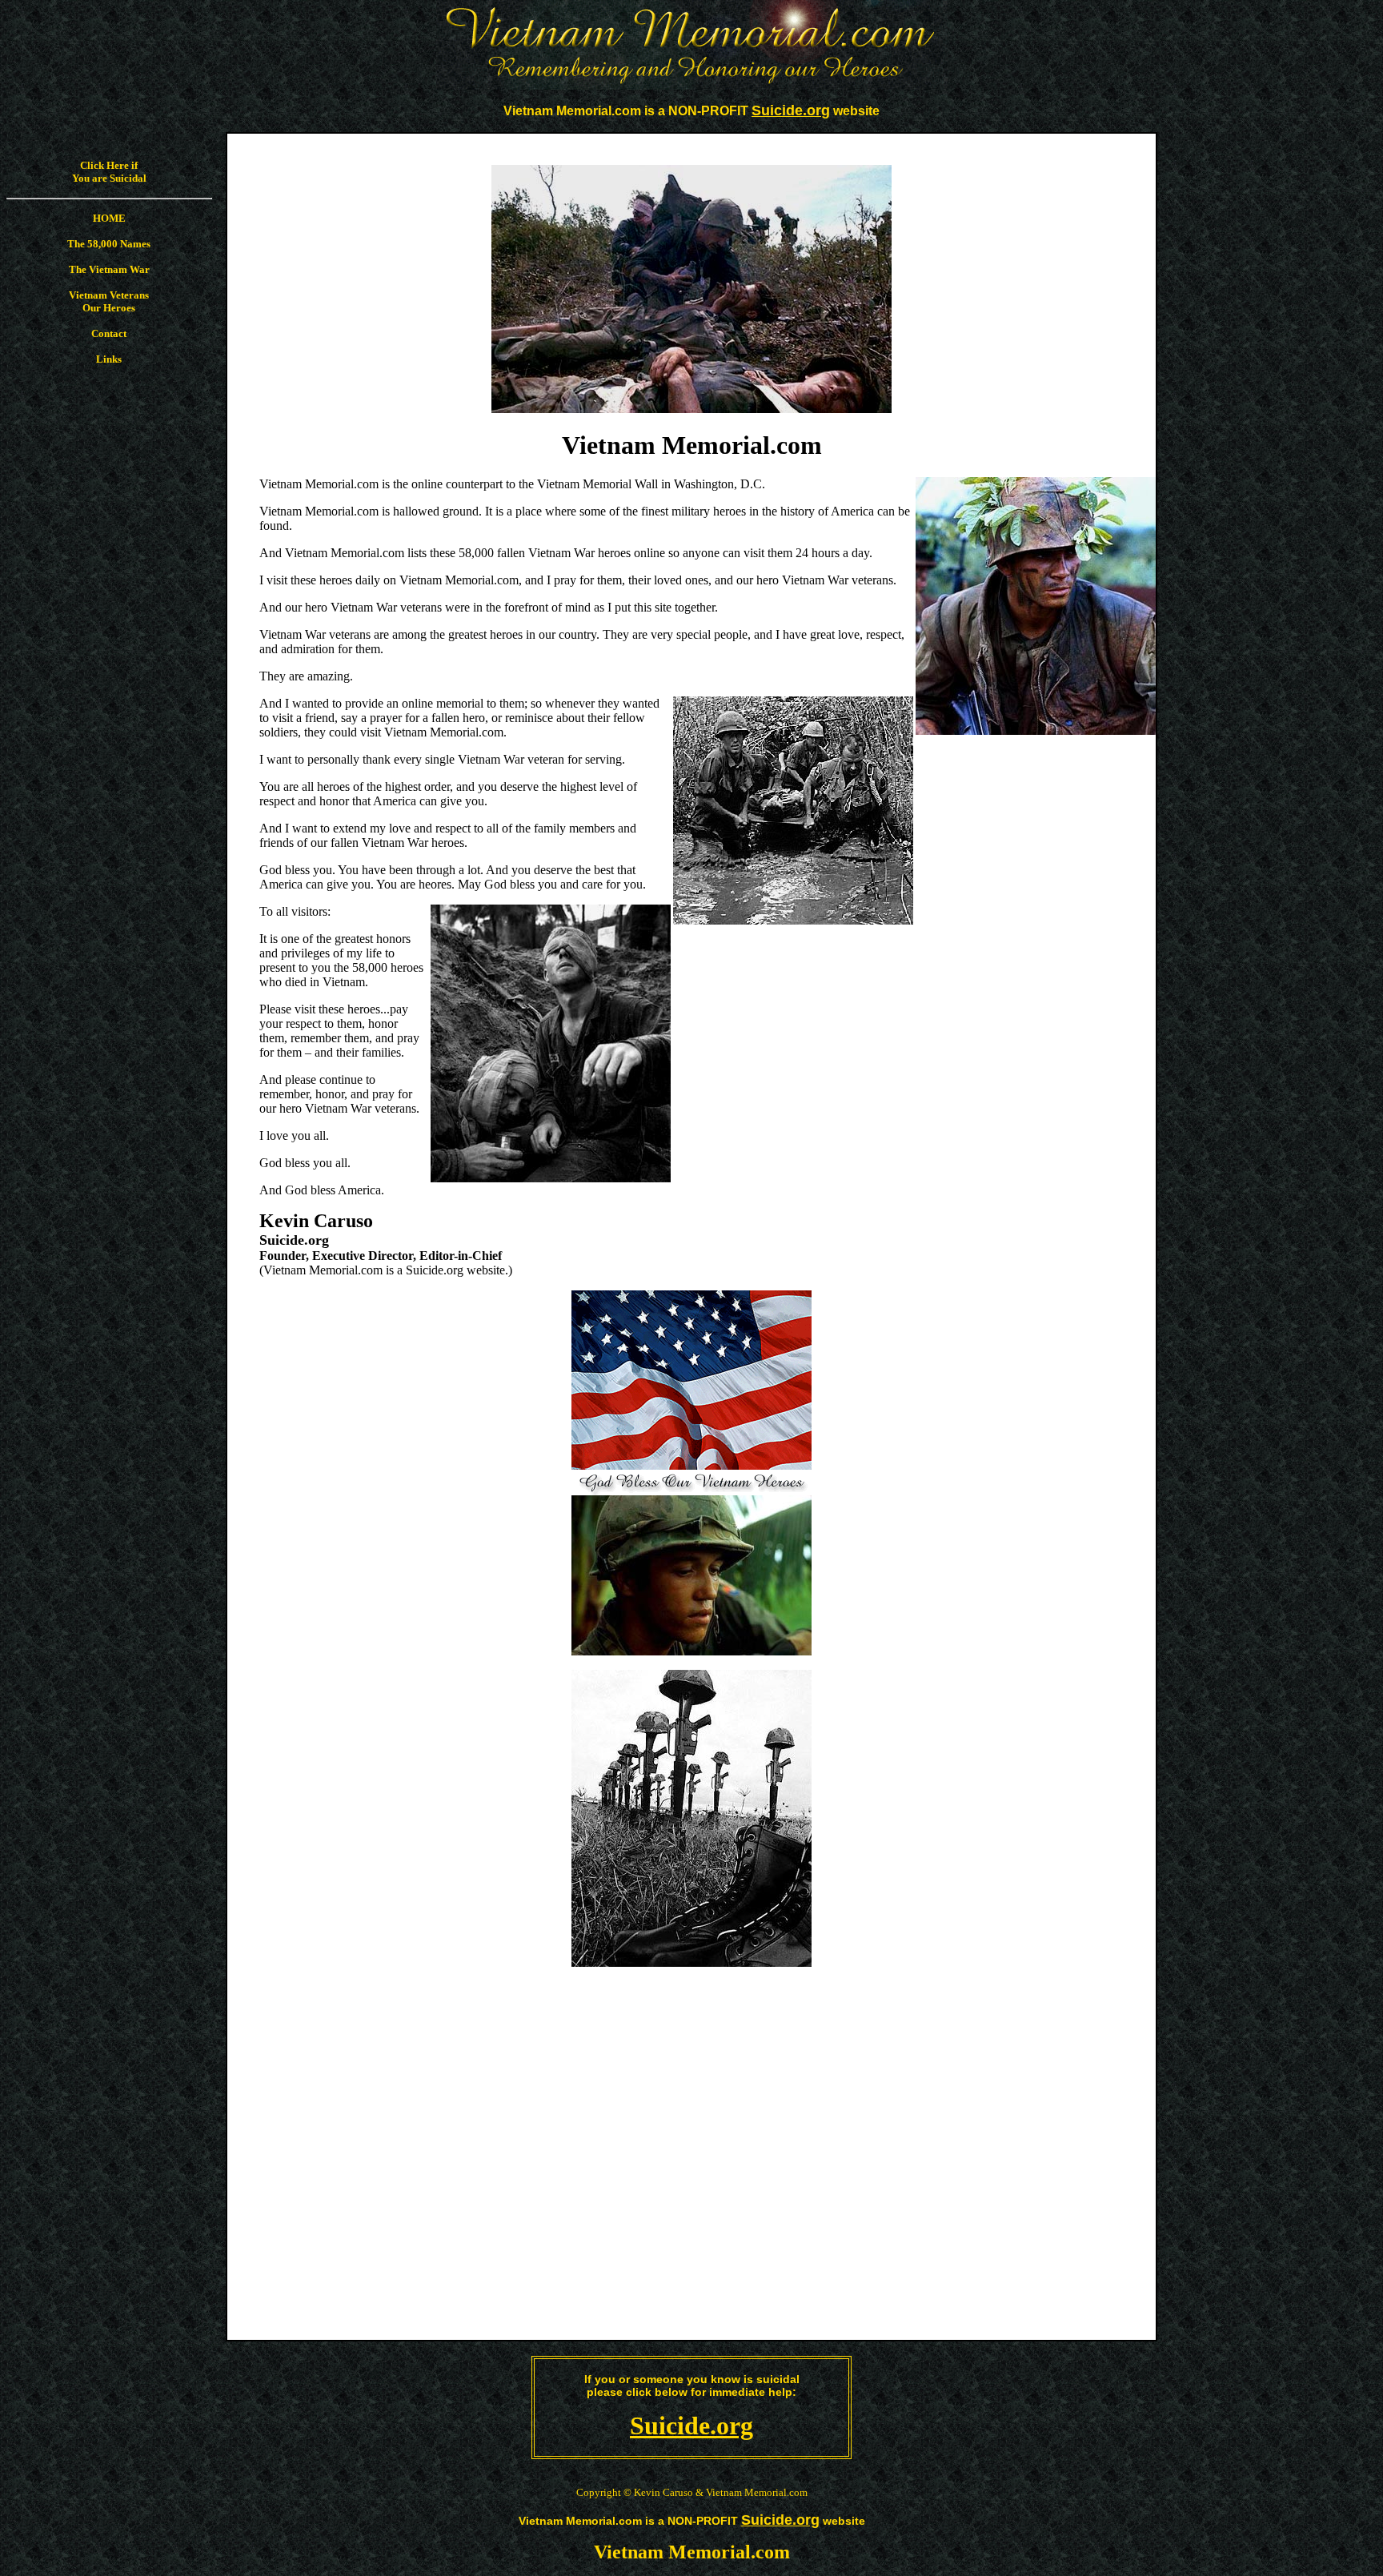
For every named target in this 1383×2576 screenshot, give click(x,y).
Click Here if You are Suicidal (109, 172)
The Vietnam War (109, 269)
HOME (109, 218)
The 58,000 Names (109, 244)
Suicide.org (691, 2426)
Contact (109, 333)
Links (109, 359)
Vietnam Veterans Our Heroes (109, 301)
